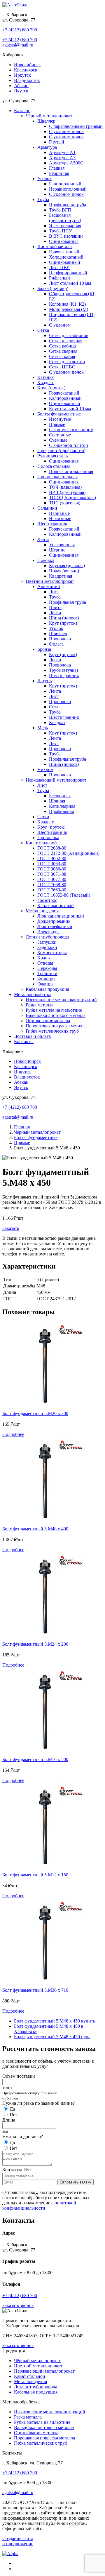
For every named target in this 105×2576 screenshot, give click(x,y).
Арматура (47, 147)
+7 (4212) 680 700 (20, 30)
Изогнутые (60, 419)
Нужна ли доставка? (23, 2137)
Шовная (57, 801)
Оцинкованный (65, 262)
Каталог (22, 111)
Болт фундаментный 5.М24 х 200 (35, 1644)
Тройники (47, 973)
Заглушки (47, 942)
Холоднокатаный (66, 257)
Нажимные (60, 518)
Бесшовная (60, 796)
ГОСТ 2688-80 (52, 848)
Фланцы (45, 984)
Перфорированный (68, 273)
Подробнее (13, 1434)
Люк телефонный (55, 926)
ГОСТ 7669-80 (52, 890)
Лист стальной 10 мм (70, 283)
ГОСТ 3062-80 (52, 858)
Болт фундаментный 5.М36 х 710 (35, 1990)
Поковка (46, 560)
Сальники (47, 508)
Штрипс (57, 550)
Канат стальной (41, 843)
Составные (60, 435)
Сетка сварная (63, 351)
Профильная (61, 811)
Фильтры (46, 979)
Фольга (56, 644)
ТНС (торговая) (65, 503)
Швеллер (46, 121)
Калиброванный (65, 398)
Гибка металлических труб (52, 1031)
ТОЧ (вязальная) (65, 487)
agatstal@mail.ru (18, 45)
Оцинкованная (64, 241)
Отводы (45, 963)
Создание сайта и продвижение (18, 2541)
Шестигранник (52, 524)
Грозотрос (47, 900)
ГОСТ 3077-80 (52, 879)
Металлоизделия (42, 911)
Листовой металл (55, 247)
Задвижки (47, 947)
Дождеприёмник (54, 921)
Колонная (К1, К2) (67, 304)
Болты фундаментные (59, 414)
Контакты (24, 1041)
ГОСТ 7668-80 (52, 885)
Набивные (59, 513)
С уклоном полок (66, 131)
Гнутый (57, 142)
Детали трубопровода (47, 937)
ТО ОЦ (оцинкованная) (72, 498)
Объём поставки (19, 2076)
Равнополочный (65, 184)
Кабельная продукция (47, 989)
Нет (13, 2115)
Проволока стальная (57, 477)
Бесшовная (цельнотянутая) (65, 218)
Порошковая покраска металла (56, 1026)
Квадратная (61, 576)
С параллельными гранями (76, 126)
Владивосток (27, 80)
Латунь (44, 681)
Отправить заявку (76, 2182)
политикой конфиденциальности (39, 2205)
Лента (43, 539)
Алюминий (49, 586)
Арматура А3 (62, 158)
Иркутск (22, 75)
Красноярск (26, 70)
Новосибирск (27, 65)
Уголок (44, 179)
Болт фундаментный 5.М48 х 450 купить (55, 2021)
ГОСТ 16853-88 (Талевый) (64, 895)
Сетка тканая (62, 356)
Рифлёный (60, 278)
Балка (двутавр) (53, 288)
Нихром (45, 770)
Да (12, 2109)
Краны (44, 958)
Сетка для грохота (67, 362)
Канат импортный (56, 905)
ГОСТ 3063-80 (52, 864)
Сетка (43, 330)
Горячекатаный (64, 252)
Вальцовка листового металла (56, 1015)
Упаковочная (62, 545)
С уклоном (60, 325)
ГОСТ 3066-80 (52, 869)
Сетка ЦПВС (62, 367)
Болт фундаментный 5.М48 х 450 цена (52, 2037)
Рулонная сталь (52, 456)
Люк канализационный (61, 916)
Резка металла (40, 1005)
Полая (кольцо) (64, 571)
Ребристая (59, 173)
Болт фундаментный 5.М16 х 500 (35, 1759)
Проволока (60, 639)
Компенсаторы (52, 953)
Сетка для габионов (69, 335)
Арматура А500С (66, 163)
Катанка (45, 377)
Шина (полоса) (64, 618)
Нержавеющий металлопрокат (56, 780)
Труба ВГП (60, 210)
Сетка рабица (62, 346)
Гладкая (57, 168)
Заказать (11, 1228)
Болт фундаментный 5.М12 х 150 (35, 1875)
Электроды (48, 932)
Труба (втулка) (63, 670)
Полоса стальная (54, 466)
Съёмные (58, 440)
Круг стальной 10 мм (70, 409)
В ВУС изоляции (66, 236)
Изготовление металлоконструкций (61, 1000)
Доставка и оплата (32, 1036)
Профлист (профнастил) (61, 450)
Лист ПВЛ (59, 267)
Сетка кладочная (66, 341)
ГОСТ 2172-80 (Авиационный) (68, 853)
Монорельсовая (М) (69, 309)
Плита (55, 607)
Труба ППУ (61, 231)
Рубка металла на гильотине (54, 1010)
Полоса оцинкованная (71, 471)
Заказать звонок (18, 2305)
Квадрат (45, 383)
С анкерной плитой (69, 445)
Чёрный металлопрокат (49, 116)
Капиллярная (62, 806)
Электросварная (65, 226)
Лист (54, 592)
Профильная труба (68, 205)
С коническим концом (71, 430)
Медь (43, 728)
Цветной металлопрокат (50, 581)
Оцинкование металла (48, 1021)
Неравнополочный (68, 189)
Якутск (21, 91)
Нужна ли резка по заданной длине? (38, 2103)
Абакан (21, 86)
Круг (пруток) (51, 388)
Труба (43, 199)
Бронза (44, 649)
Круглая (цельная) (67, 566)
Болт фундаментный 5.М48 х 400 (35, 1529)
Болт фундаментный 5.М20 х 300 (35, 1413)
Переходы (47, 968)
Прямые (57, 424)
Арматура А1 (62, 152)
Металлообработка (33, 994)
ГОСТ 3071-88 (52, 874)
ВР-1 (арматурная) (67, 492)
